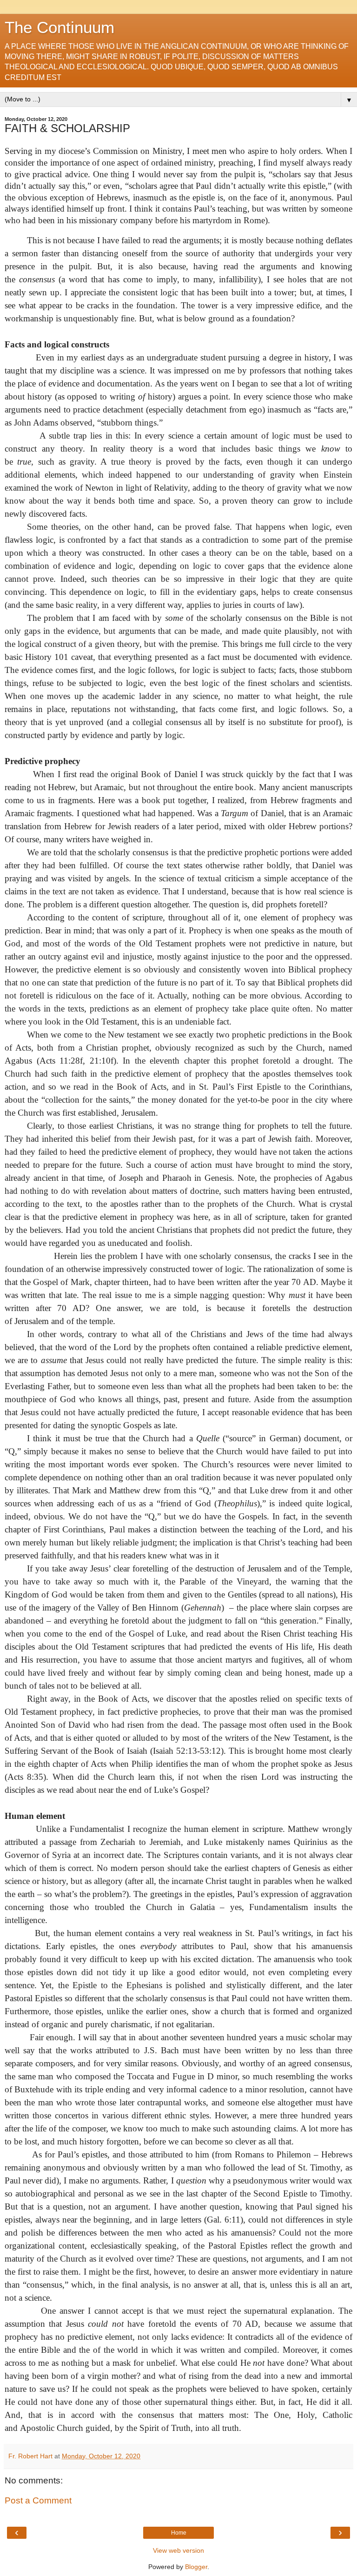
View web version (178, 2550)
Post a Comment (38, 2500)
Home (179, 2533)
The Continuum (59, 27)
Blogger (196, 2567)
